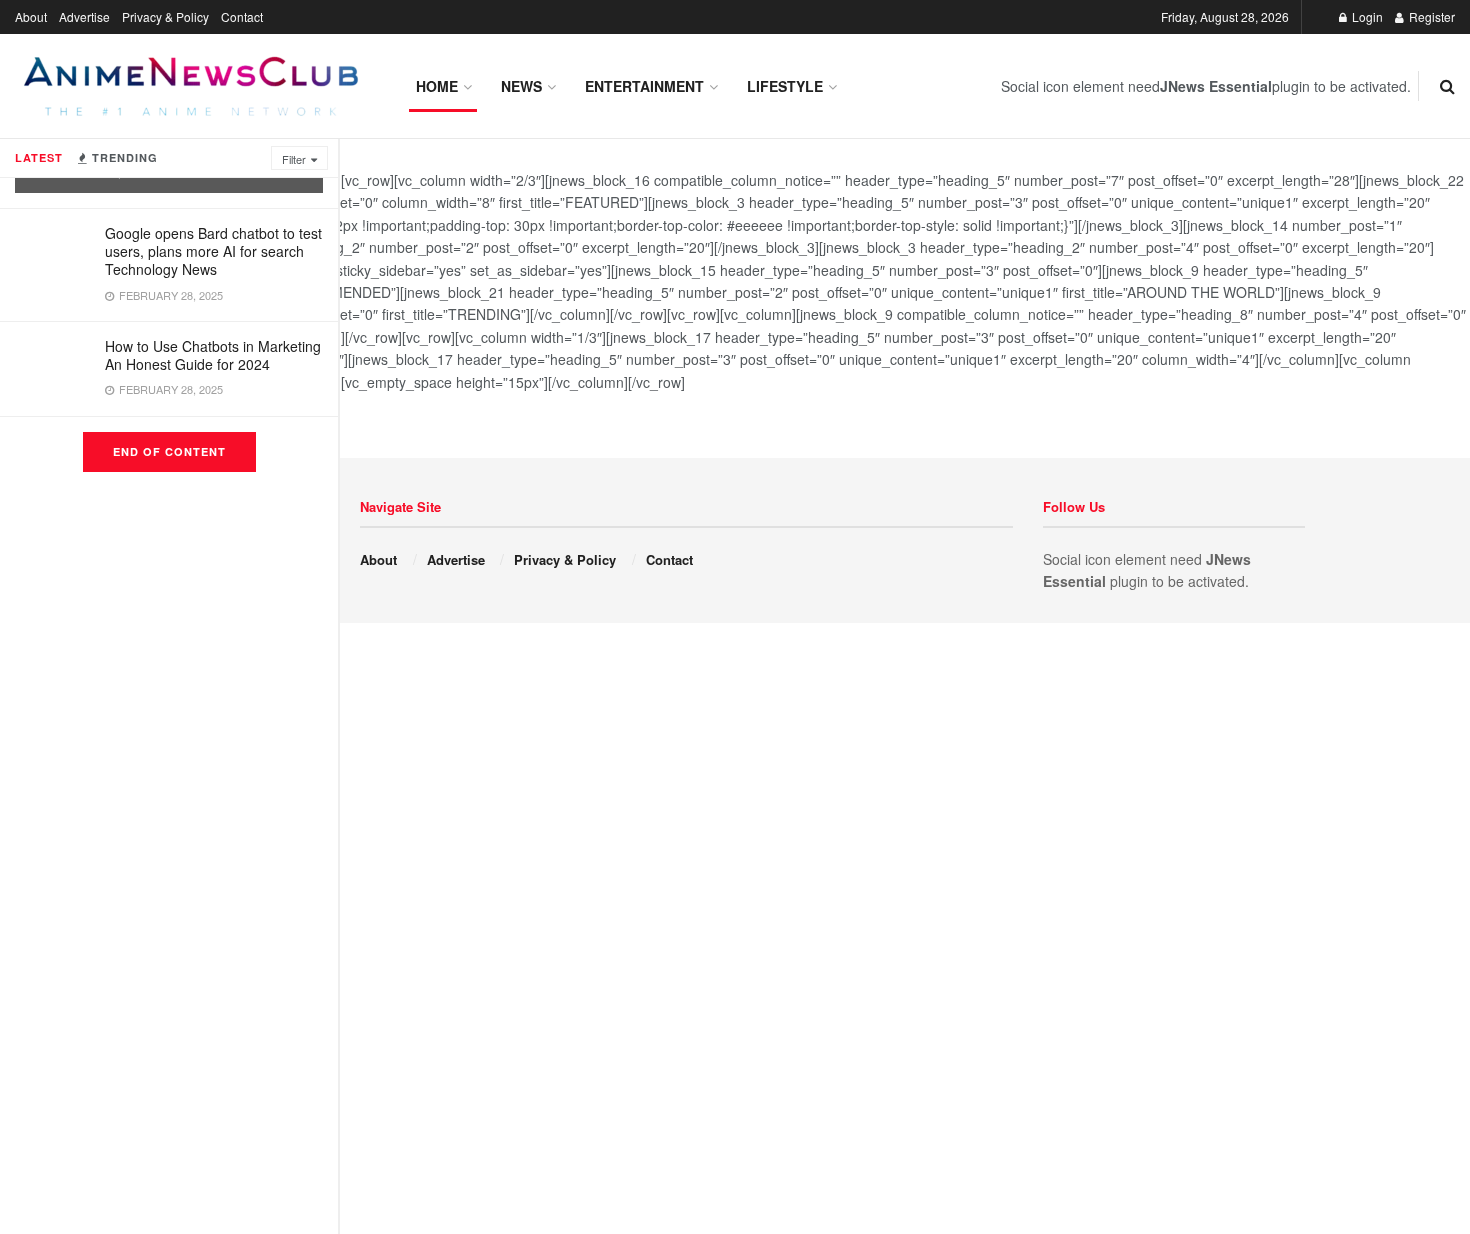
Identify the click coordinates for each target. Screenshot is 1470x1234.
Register (1430, 16)
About (31, 16)
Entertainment (644, 86)
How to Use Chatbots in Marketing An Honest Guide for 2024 (213, 355)
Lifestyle (785, 86)
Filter (294, 159)
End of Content (169, 451)
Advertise (84, 16)
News (521, 86)
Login (1366, 16)
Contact (242, 16)
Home (437, 86)
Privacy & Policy (165, 16)
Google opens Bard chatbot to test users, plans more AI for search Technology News (213, 251)
